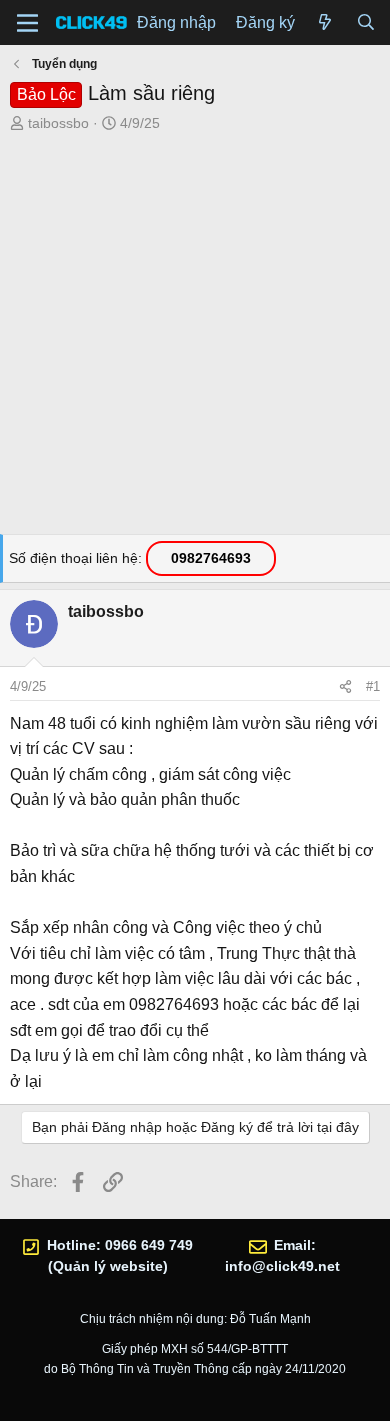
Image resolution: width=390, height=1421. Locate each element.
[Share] (345, 687)
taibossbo (58, 123)
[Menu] (27, 23)
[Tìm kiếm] (365, 23)
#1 (373, 686)
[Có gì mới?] (325, 23)
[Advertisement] (195, 339)
